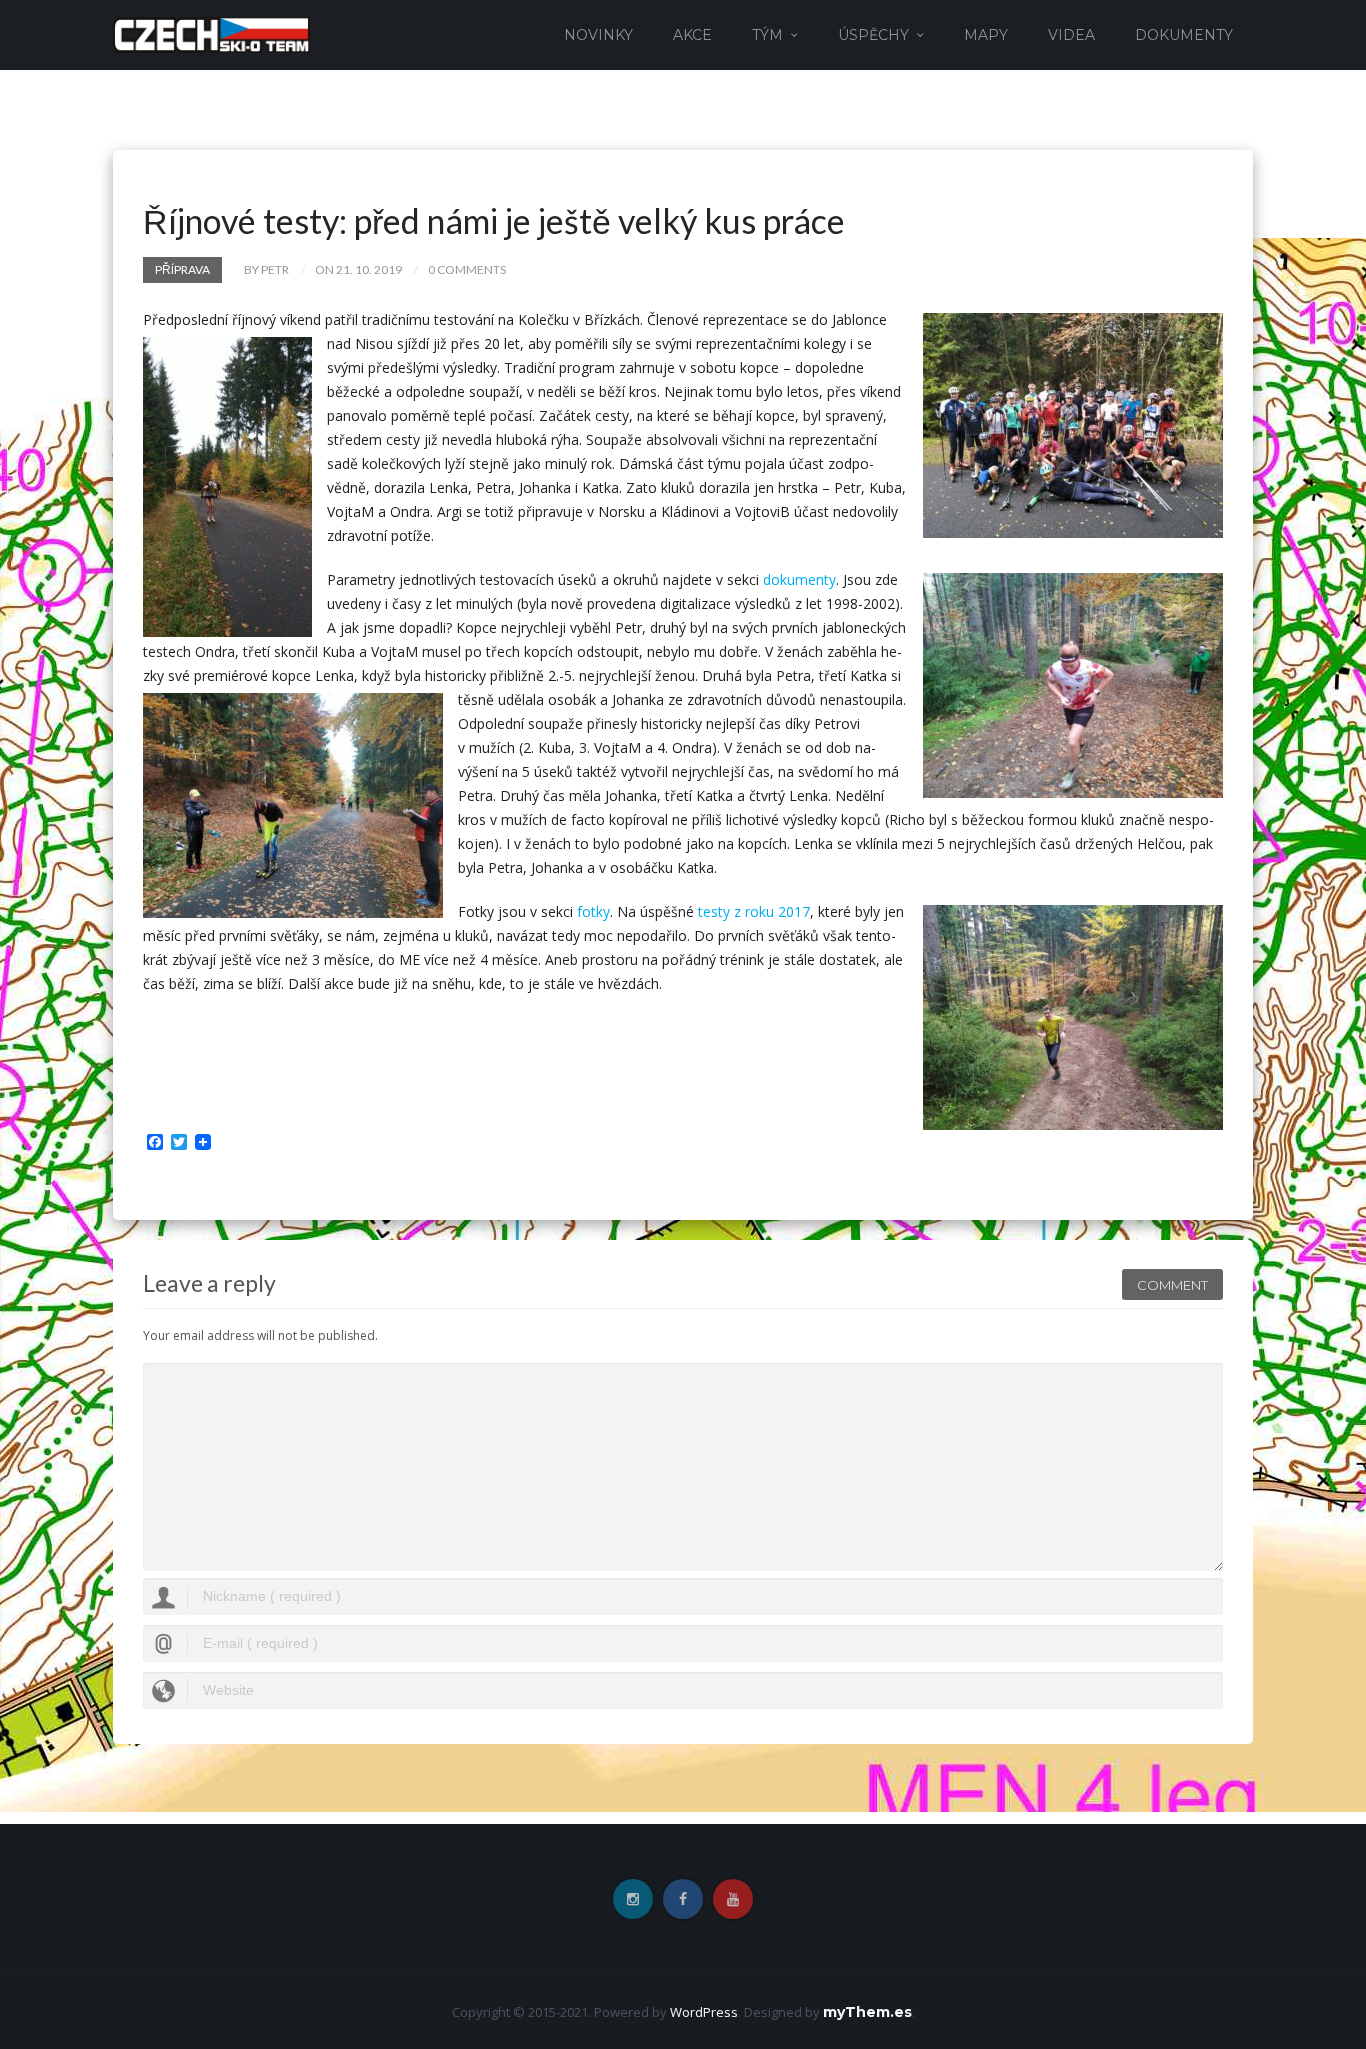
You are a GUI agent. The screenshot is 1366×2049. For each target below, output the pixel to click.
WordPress (704, 2012)
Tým (767, 35)
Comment (1172, 1285)
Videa (1071, 35)
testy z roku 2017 (754, 911)
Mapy (986, 35)
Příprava (182, 269)
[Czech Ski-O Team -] (211, 33)
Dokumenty (1184, 35)
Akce (692, 35)
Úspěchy (873, 35)
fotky (593, 911)
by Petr (266, 269)
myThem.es (867, 2012)
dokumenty (799, 579)
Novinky (598, 35)
